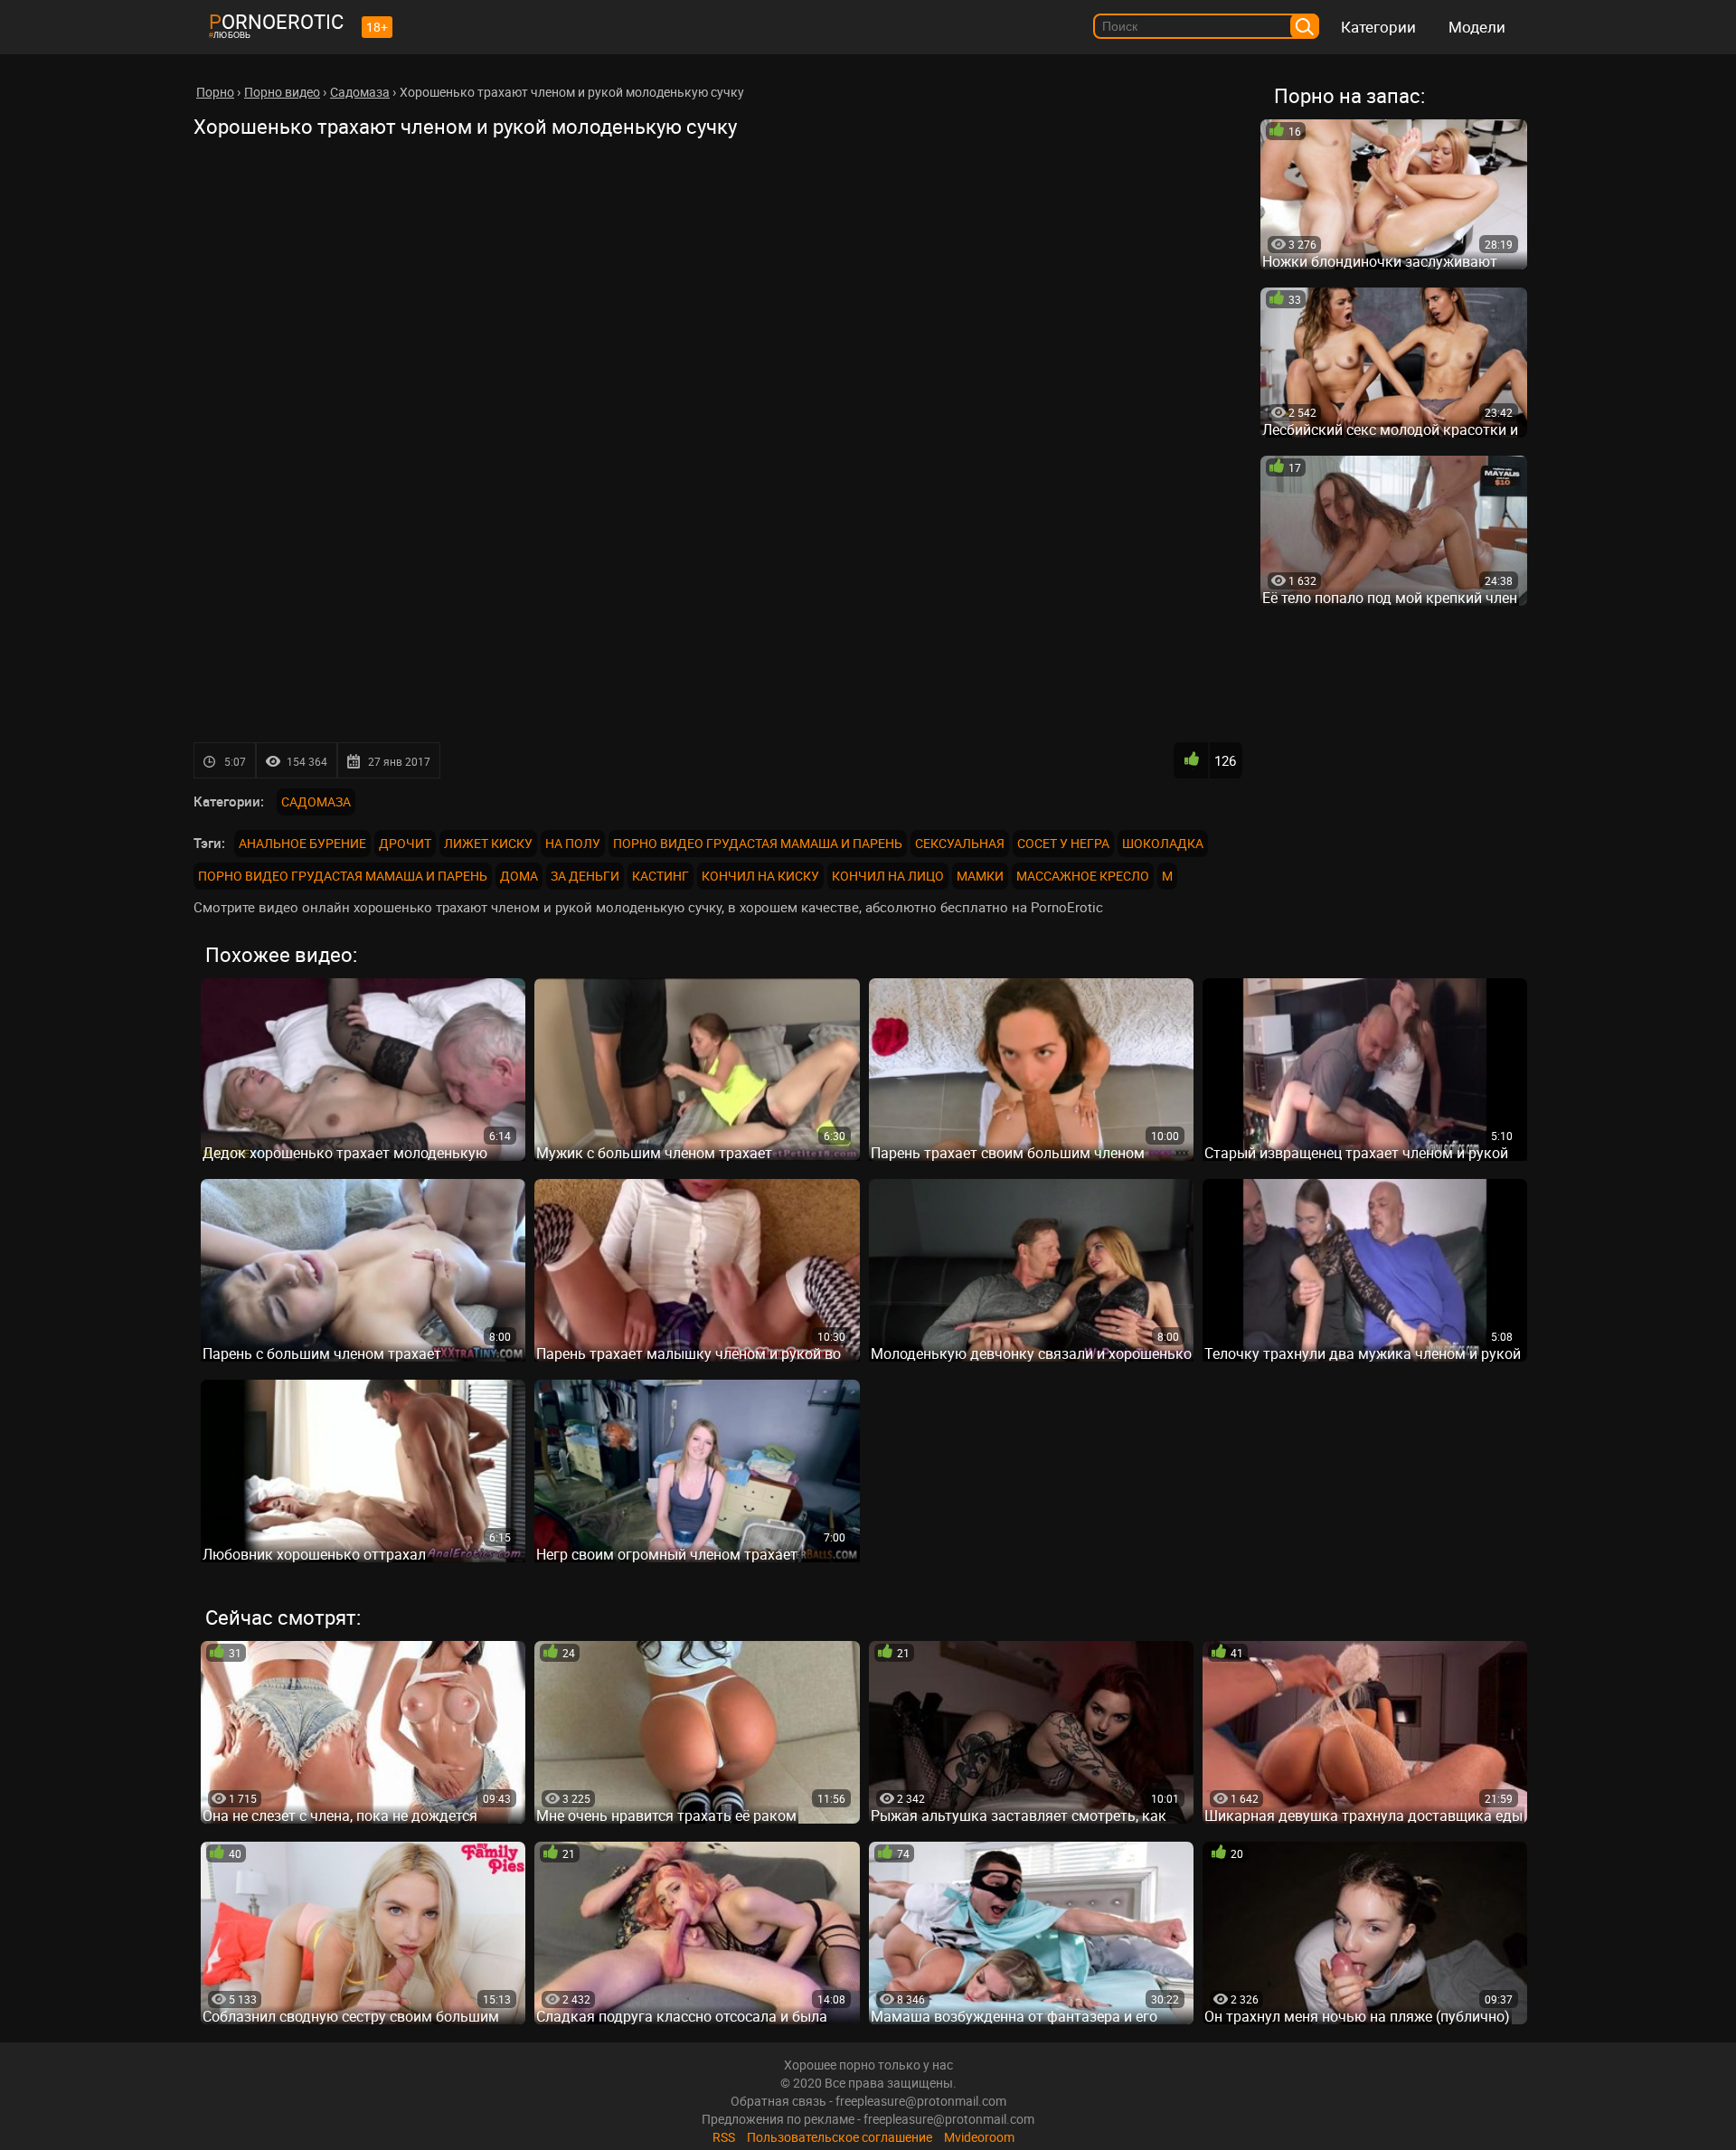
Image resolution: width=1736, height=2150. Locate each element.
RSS (724, 2137)
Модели (1477, 27)
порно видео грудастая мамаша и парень (758, 843)
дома (519, 876)
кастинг (660, 876)
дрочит (405, 843)
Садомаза (316, 802)
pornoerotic (276, 21)
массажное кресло (1083, 876)
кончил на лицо (888, 876)
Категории (1378, 27)
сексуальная (960, 843)
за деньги (585, 876)
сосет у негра (1063, 843)
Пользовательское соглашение (840, 2137)
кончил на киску (760, 876)
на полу (573, 843)
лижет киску (488, 843)
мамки (980, 876)
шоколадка (1163, 843)
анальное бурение (302, 843)
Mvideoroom (979, 2137)
